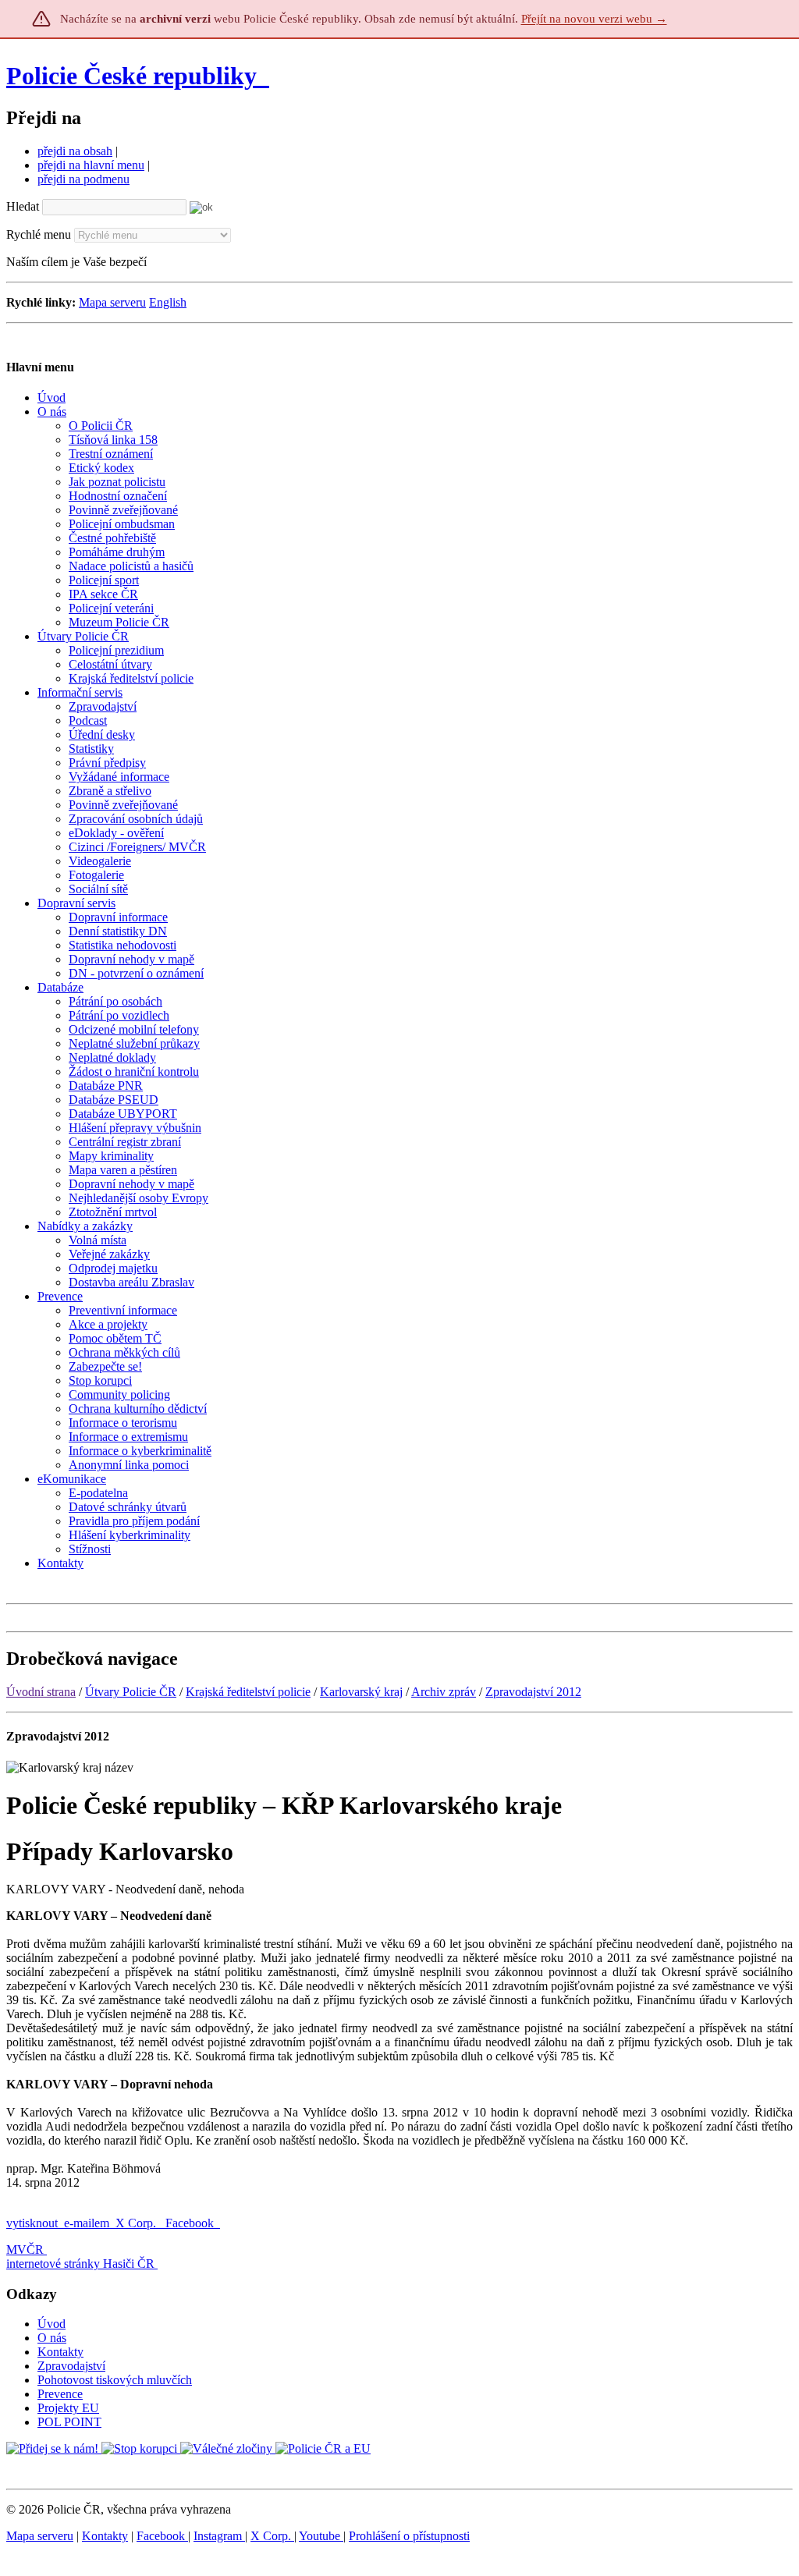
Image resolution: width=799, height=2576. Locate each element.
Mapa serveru (112, 302)
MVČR (25, 2250)
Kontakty (60, 2352)
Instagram (219, 2536)
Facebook (191, 2223)
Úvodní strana (41, 1692)
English (168, 302)
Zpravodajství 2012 (533, 1692)
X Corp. (137, 2223)
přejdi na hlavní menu (91, 165)
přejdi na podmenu (83, 179)
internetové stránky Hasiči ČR (80, 2264)
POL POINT (69, 2422)
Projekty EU (68, 2408)
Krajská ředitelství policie (248, 1692)
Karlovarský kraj (361, 1692)
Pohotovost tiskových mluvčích (115, 2380)
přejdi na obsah (75, 151)
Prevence (60, 2394)
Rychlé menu (39, 234)
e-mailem (87, 2223)
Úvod (51, 2324)
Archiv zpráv (444, 1692)
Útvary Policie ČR (131, 1692)
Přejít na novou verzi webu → (594, 19)
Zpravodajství (71, 2366)
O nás (52, 2338)
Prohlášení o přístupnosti (409, 2536)
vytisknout (32, 2223)
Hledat (23, 206)
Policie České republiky (131, 76)
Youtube (321, 2536)
